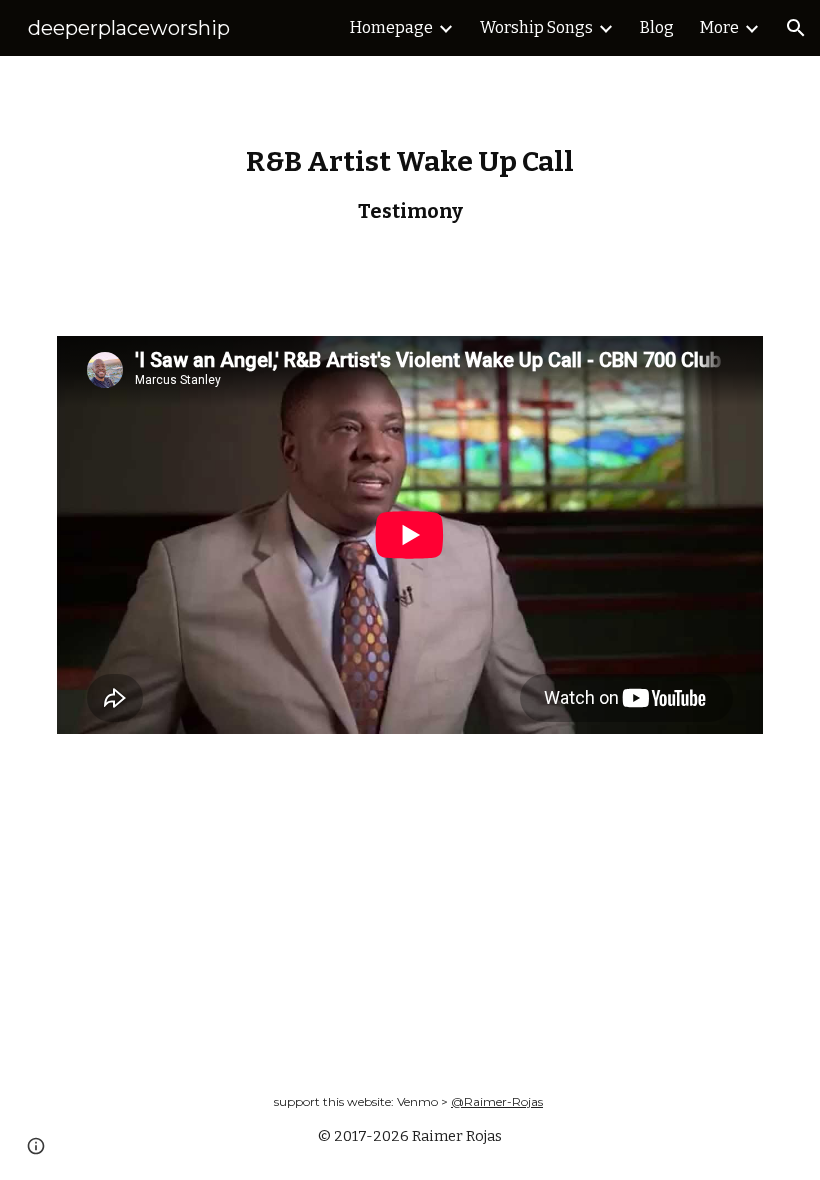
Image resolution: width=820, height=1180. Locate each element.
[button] (796, 28)
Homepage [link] (391, 27)
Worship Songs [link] (536, 27)
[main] (410, 184)
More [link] (719, 27)
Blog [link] (657, 27)
